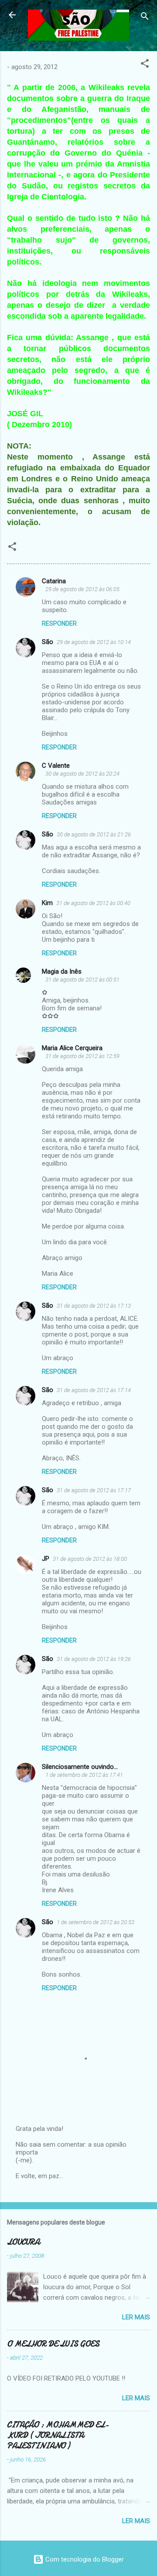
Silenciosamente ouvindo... (80, 1767)
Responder (59, 623)
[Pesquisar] (145, 18)
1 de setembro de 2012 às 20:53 (96, 1922)
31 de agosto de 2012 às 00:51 (82, 980)
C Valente (56, 766)
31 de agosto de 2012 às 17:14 (94, 1390)
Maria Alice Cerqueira (72, 1048)
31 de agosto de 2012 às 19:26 (94, 1659)
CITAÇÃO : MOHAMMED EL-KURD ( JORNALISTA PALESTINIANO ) (58, 2435)
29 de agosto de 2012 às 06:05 (82, 589)
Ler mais (136, 2317)
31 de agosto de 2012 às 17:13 (94, 1306)
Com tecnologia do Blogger (84, 2559)
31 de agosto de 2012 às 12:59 (82, 1056)
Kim (47, 903)
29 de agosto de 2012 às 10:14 (94, 642)
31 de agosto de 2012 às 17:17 (94, 1490)
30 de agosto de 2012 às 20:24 (82, 774)
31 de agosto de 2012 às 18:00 (90, 1559)
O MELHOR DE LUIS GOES (53, 2344)
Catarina (54, 581)
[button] (145, 65)
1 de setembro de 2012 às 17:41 (84, 1775)
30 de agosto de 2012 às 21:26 (94, 834)
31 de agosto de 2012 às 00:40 (93, 903)
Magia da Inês (62, 971)
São (48, 642)
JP (46, 1559)
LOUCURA (23, 2242)
